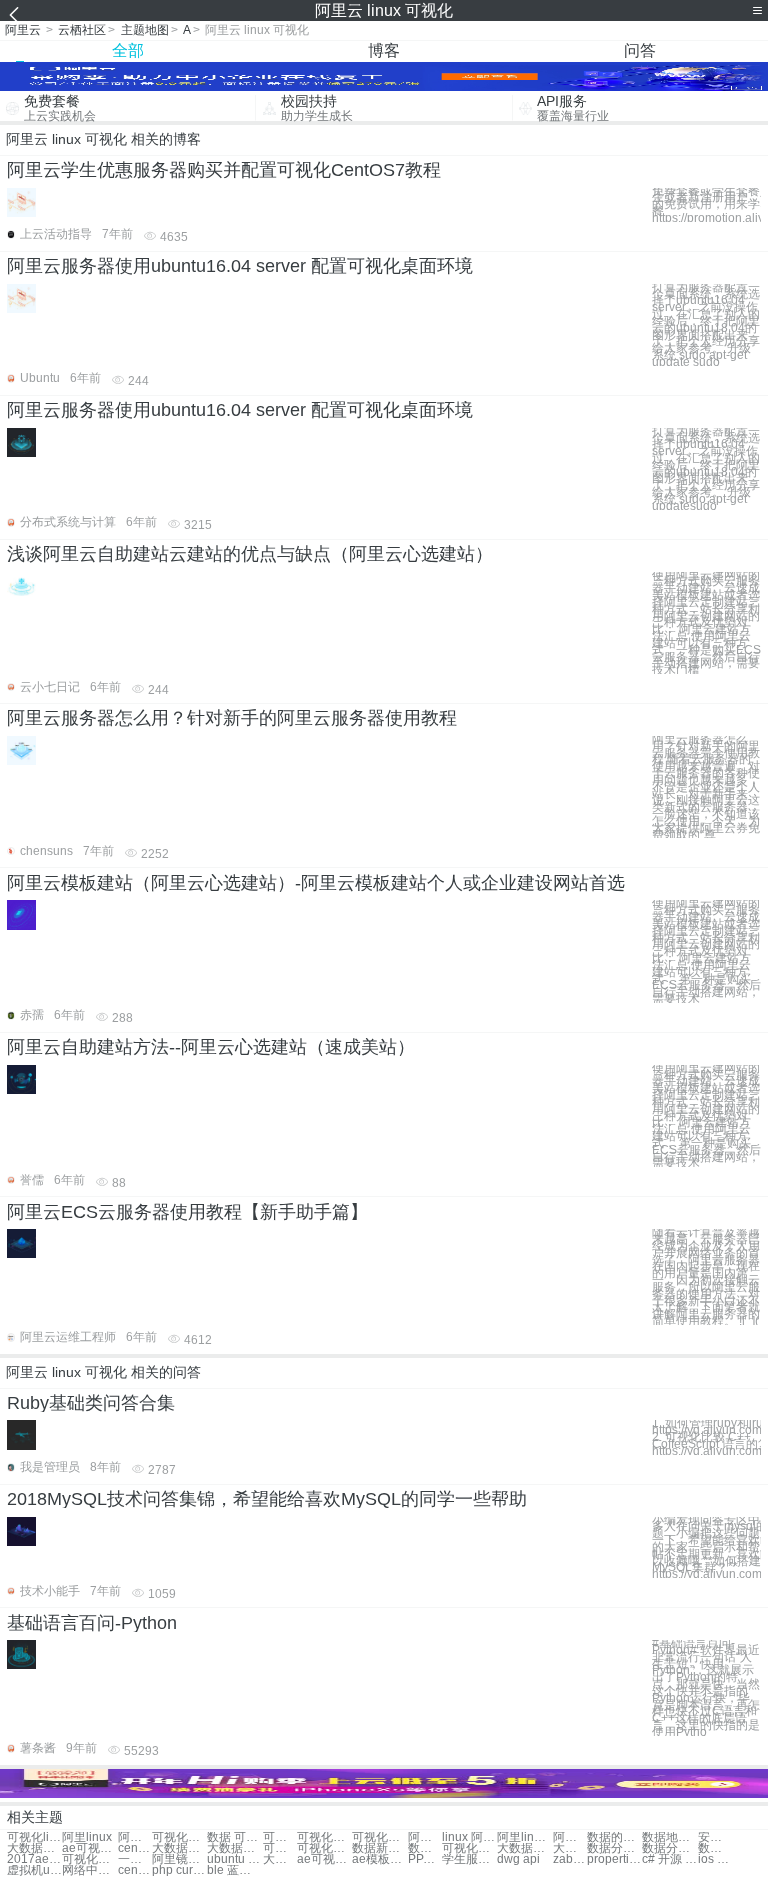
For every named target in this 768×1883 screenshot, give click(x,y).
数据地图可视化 (669, 1837)
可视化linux (34, 1837)
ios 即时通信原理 (715, 1859)
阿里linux (87, 1837)
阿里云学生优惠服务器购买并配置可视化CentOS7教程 (224, 170)
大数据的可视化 (234, 1848)
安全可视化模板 (715, 1837)
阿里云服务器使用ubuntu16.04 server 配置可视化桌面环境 (240, 266)
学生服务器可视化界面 (469, 1859)
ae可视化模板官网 (324, 1859)
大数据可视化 (34, 1848)
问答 (640, 50)
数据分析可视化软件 (669, 1848)
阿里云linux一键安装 (425, 1837)
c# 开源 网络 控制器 (669, 1859)
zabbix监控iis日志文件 (570, 1859)
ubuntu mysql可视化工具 (234, 1859)
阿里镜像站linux (179, 1859)
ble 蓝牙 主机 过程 (234, 1870)
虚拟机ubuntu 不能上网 (34, 1870)
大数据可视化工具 (179, 1848)
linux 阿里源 (469, 1837)
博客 (384, 50)
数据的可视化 (614, 1837)
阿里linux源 (524, 1837)
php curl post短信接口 (179, 1870)
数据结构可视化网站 (425, 1848)
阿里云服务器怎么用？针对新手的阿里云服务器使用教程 (232, 718)
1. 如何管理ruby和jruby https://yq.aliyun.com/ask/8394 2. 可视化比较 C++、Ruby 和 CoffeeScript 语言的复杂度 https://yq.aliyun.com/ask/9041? (706, 1437)
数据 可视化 (234, 1837)
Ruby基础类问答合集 (91, 1403)
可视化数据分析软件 (324, 1848)
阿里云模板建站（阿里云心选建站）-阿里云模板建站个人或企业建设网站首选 (316, 883)
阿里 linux (135, 1837)
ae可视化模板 (89, 1848)
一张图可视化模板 (135, 1859)
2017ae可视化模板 (34, 1859)
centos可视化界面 (135, 1848)
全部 (128, 50)
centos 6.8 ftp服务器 (135, 1870)
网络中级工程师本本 (89, 1870)
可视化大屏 (324, 1837)
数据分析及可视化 (614, 1848)
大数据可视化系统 (524, 1848)
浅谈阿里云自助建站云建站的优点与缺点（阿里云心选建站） (250, 554)
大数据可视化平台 (570, 1848)
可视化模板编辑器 (89, 1859)
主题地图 (145, 30)
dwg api (518, 1859)
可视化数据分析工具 (280, 1848)
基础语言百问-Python (92, 1623)
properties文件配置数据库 (614, 1859)
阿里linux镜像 (570, 1837)
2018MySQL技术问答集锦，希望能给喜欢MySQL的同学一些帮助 (267, 1499)
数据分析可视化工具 (715, 1848)
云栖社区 (82, 30)
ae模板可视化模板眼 (379, 1859)
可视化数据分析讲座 (469, 1848)
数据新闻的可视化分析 (379, 1848)
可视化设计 (280, 1837)
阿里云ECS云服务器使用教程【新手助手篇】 (187, 1212)
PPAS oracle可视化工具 (425, 1859)
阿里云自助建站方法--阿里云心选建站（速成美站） (211, 1047)
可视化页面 (379, 1837)
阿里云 (23, 30)
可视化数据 (179, 1837)
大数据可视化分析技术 (280, 1859)
